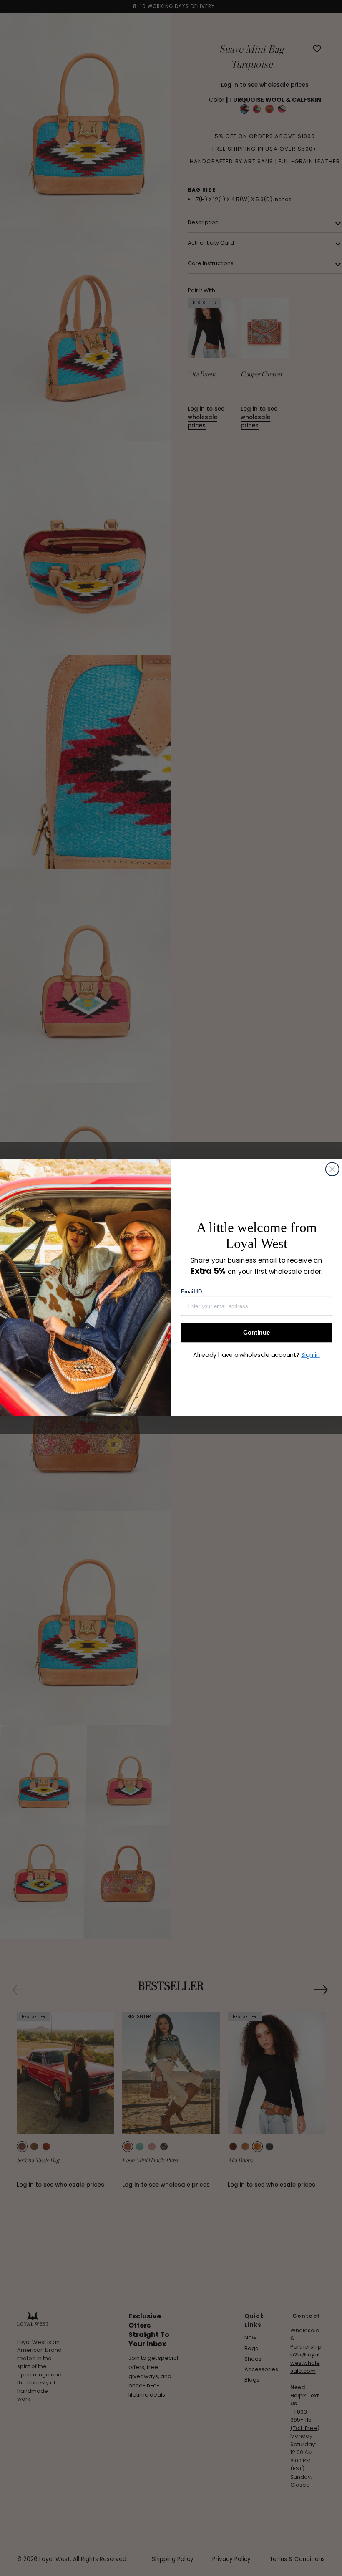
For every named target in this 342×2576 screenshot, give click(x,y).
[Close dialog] (332, 1169)
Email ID (191, 1292)
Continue (256, 1332)
